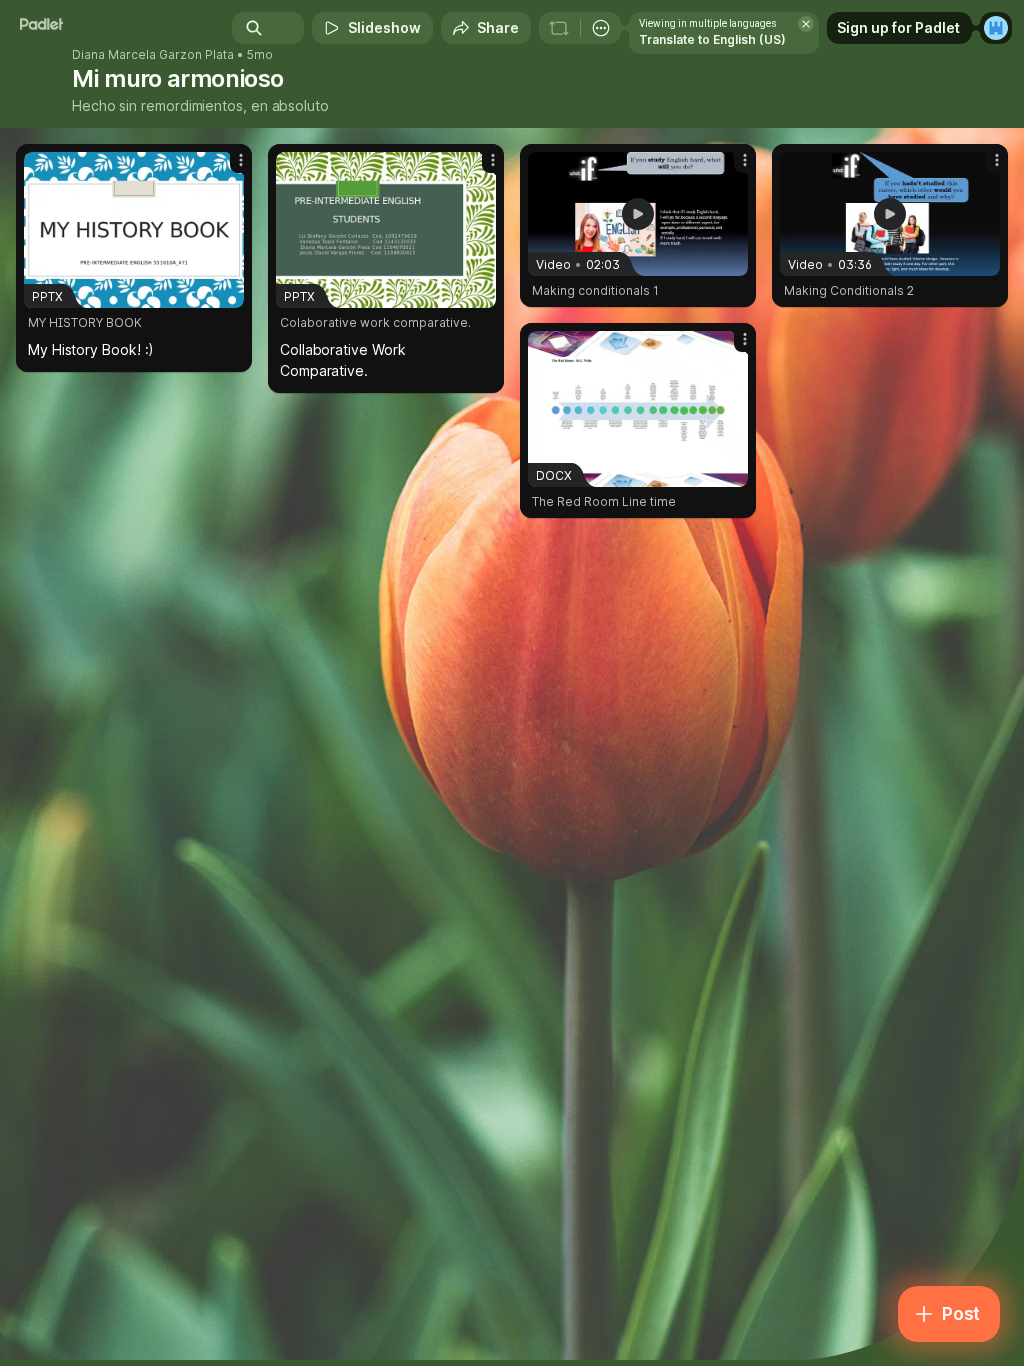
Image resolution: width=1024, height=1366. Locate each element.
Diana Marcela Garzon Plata (153, 55)
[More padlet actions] (601, 28)
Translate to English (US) (712, 39)
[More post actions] (228, 168)
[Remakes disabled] (559, 28)
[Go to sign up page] (996, 28)
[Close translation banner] (806, 24)
